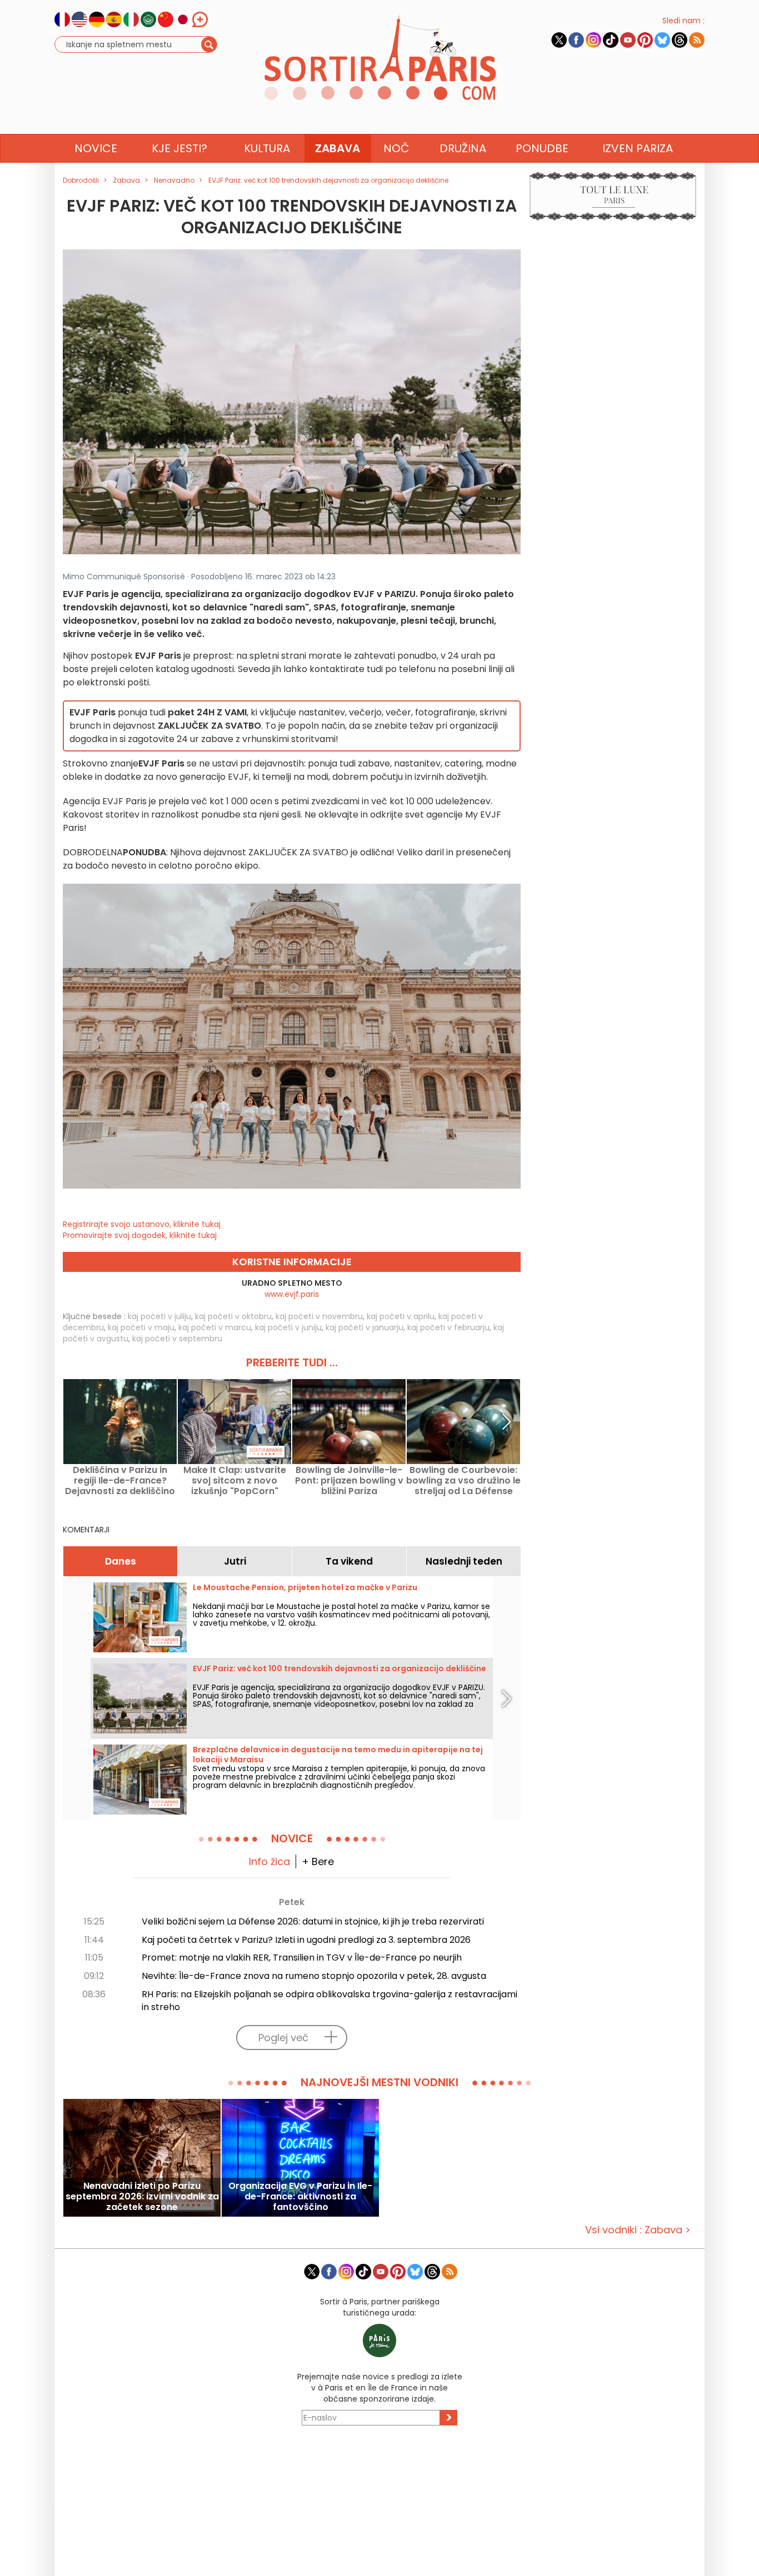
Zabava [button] (338, 148)
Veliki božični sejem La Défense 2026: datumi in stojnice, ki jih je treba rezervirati (313, 1921)
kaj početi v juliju (159, 1316)
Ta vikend (349, 1561)
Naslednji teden (464, 1561)
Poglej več (283, 2038)
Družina (463, 148)
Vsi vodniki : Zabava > (638, 2230)
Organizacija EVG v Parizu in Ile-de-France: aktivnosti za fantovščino (300, 2196)
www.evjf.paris (292, 1294)
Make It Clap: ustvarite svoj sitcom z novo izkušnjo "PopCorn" (235, 1480)
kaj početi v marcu (215, 1327)
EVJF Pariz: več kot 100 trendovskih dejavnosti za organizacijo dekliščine (339, 1668)
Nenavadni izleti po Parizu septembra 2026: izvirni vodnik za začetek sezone (142, 2196)
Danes (121, 1561)
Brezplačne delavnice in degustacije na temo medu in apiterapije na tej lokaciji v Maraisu (338, 1755)
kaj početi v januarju (364, 1327)
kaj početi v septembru (177, 1339)
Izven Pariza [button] (638, 148)
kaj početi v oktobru (233, 1316)
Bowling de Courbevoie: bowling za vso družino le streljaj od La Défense (463, 1480)
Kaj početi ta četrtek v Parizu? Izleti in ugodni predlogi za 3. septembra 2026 (306, 1940)
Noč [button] (396, 148)
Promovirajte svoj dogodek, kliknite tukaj (140, 1235)
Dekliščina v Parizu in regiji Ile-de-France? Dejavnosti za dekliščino (120, 1480)
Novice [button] (96, 148)
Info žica (269, 1861)
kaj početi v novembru (319, 1316)
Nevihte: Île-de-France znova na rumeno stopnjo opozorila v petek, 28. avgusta (314, 1976)
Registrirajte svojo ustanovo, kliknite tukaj (142, 1224)
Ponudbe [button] (542, 148)
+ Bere (318, 1861)
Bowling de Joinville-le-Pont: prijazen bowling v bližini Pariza (349, 1480)
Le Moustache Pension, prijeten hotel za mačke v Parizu (305, 1587)
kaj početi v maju (141, 1327)
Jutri (235, 1561)
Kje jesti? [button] (179, 148)
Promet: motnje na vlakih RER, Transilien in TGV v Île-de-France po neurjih (302, 1958)
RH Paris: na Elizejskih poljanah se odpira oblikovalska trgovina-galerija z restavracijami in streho (329, 2001)
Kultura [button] (267, 148)
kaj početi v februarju (448, 1327)
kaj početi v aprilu (401, 1316)
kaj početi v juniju (288, 1327)
